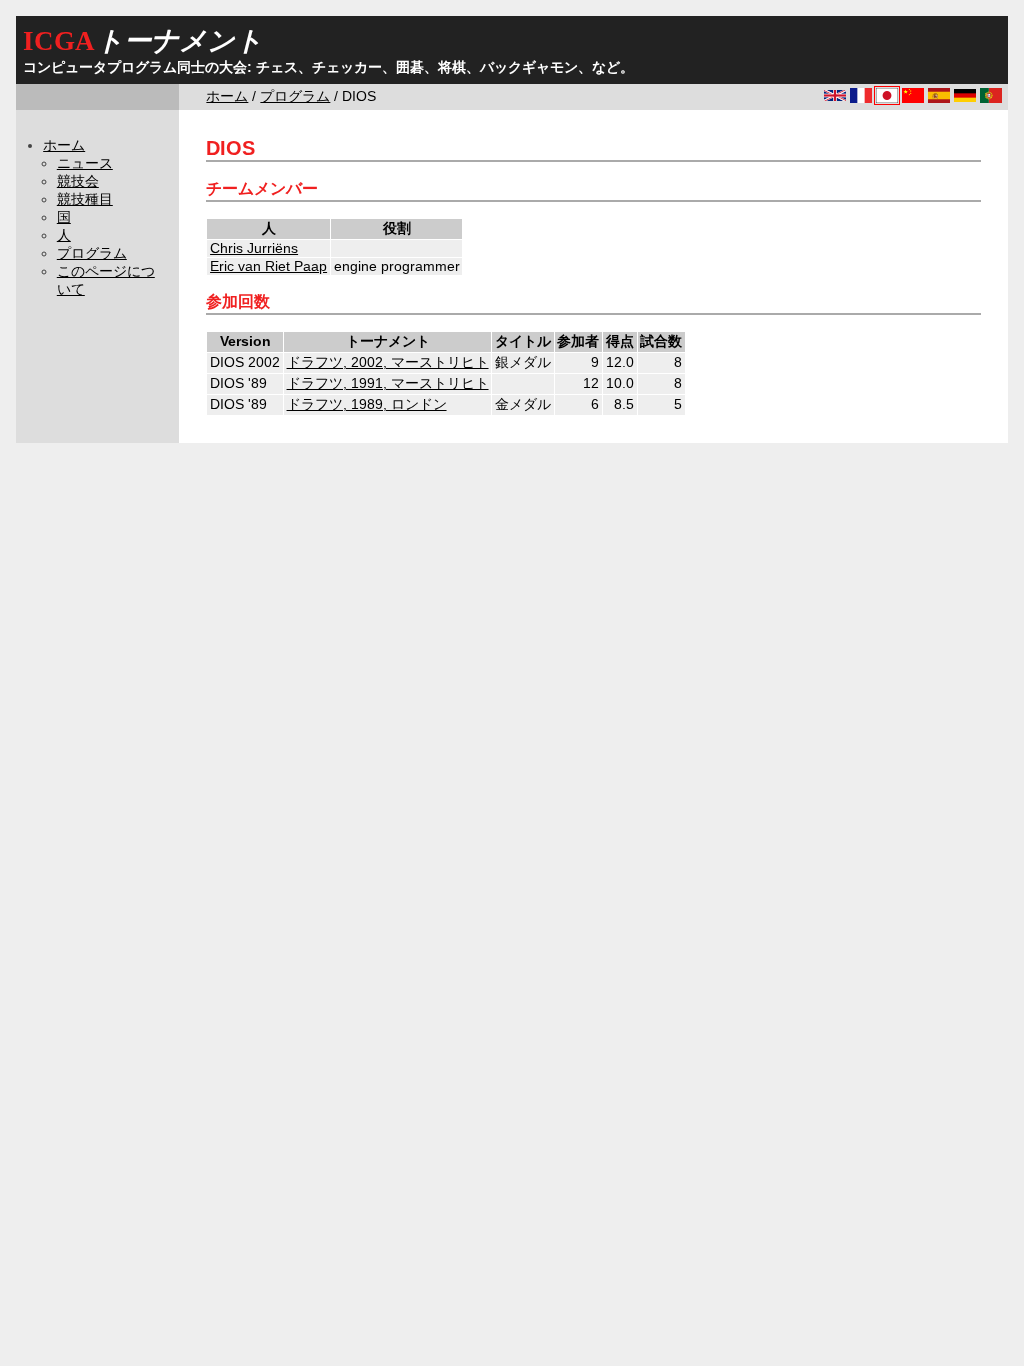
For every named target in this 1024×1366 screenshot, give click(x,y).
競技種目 (85, 199)
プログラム (295, 96)
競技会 (78, 181)
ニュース (85, 163)
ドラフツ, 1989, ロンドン (367, 404)
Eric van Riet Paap (268, 266)
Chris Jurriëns (254, 248)
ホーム (227, 96)
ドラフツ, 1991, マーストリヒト (388, 383)
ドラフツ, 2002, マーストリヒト (388, 362)
